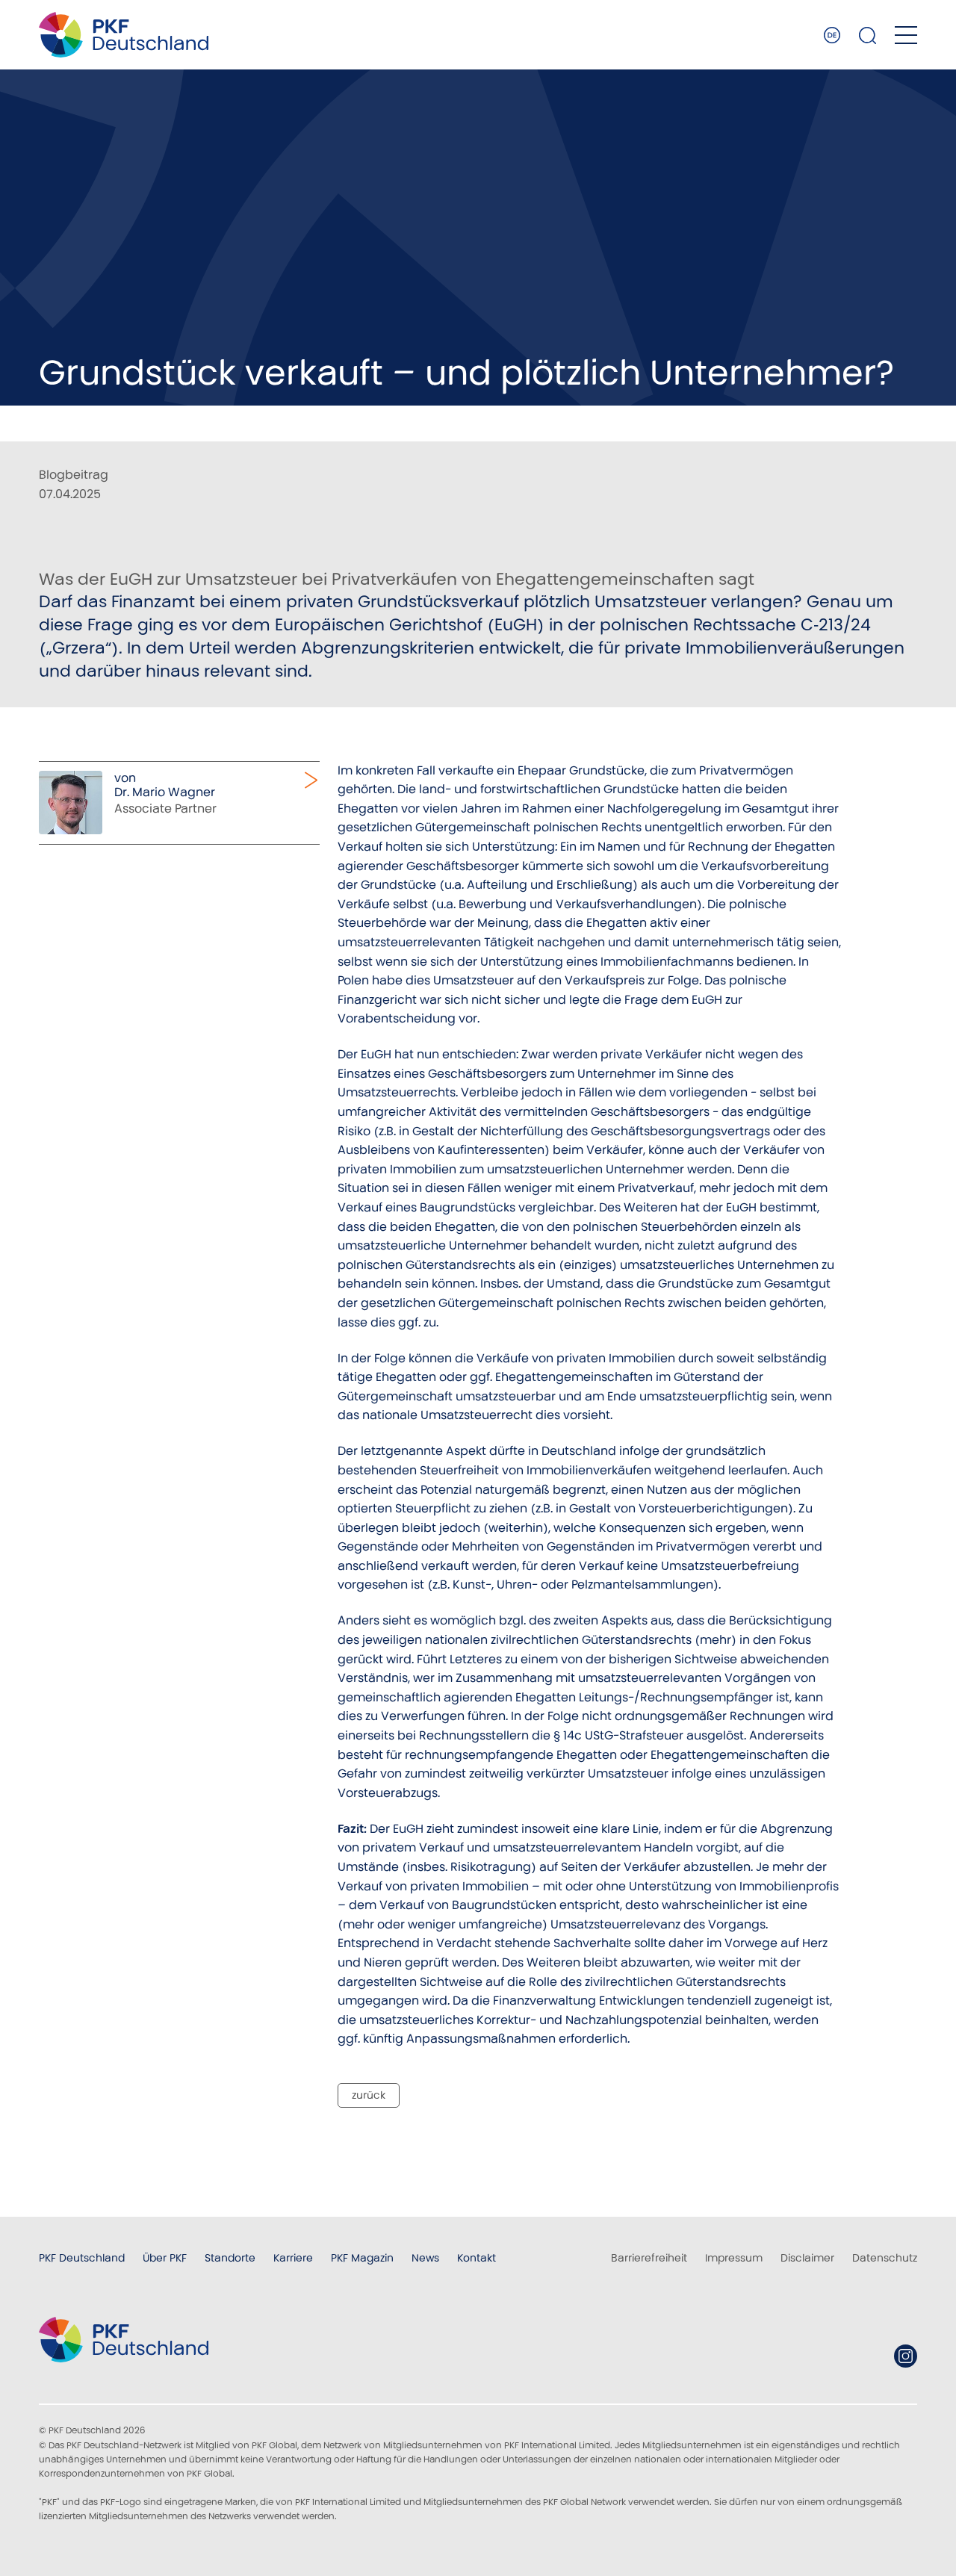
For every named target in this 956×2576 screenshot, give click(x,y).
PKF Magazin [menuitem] (362, 2258)
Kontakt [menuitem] (477, 2258)
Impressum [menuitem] (734, 2258)
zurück (369, 2095)
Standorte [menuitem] (230, 2258)
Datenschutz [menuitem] (885, 2258)
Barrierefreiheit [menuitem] (649, 2258)
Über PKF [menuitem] (165, 2258)
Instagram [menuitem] (906, 2356)
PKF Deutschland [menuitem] (82, 2258)
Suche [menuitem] (868, 35)
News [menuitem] (425, 2258)
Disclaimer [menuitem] (807, 2258)
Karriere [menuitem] (293, 2258)
